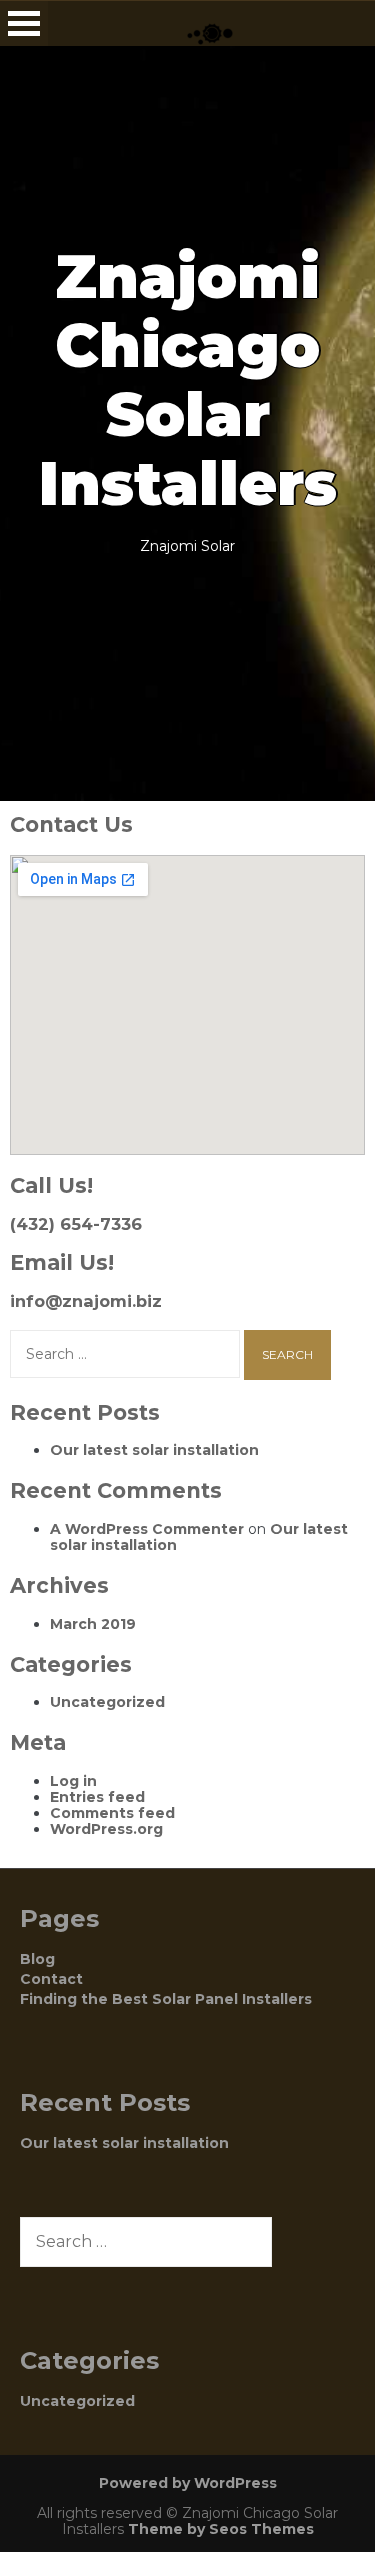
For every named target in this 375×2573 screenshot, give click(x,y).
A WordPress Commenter (147, 1529)
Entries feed (97, 1797)
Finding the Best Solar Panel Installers (166, 1999)
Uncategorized (107, 1702)
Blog (37, 1959)
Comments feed (112, 1813)
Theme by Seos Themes (221, 2529)
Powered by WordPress (188, 2483)
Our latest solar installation (154, 1450)
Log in (73, 1781)
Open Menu (24, 23)
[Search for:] (127, 1354)
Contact (51, 1979)
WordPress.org (106, 1829)
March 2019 (93, 1624)
